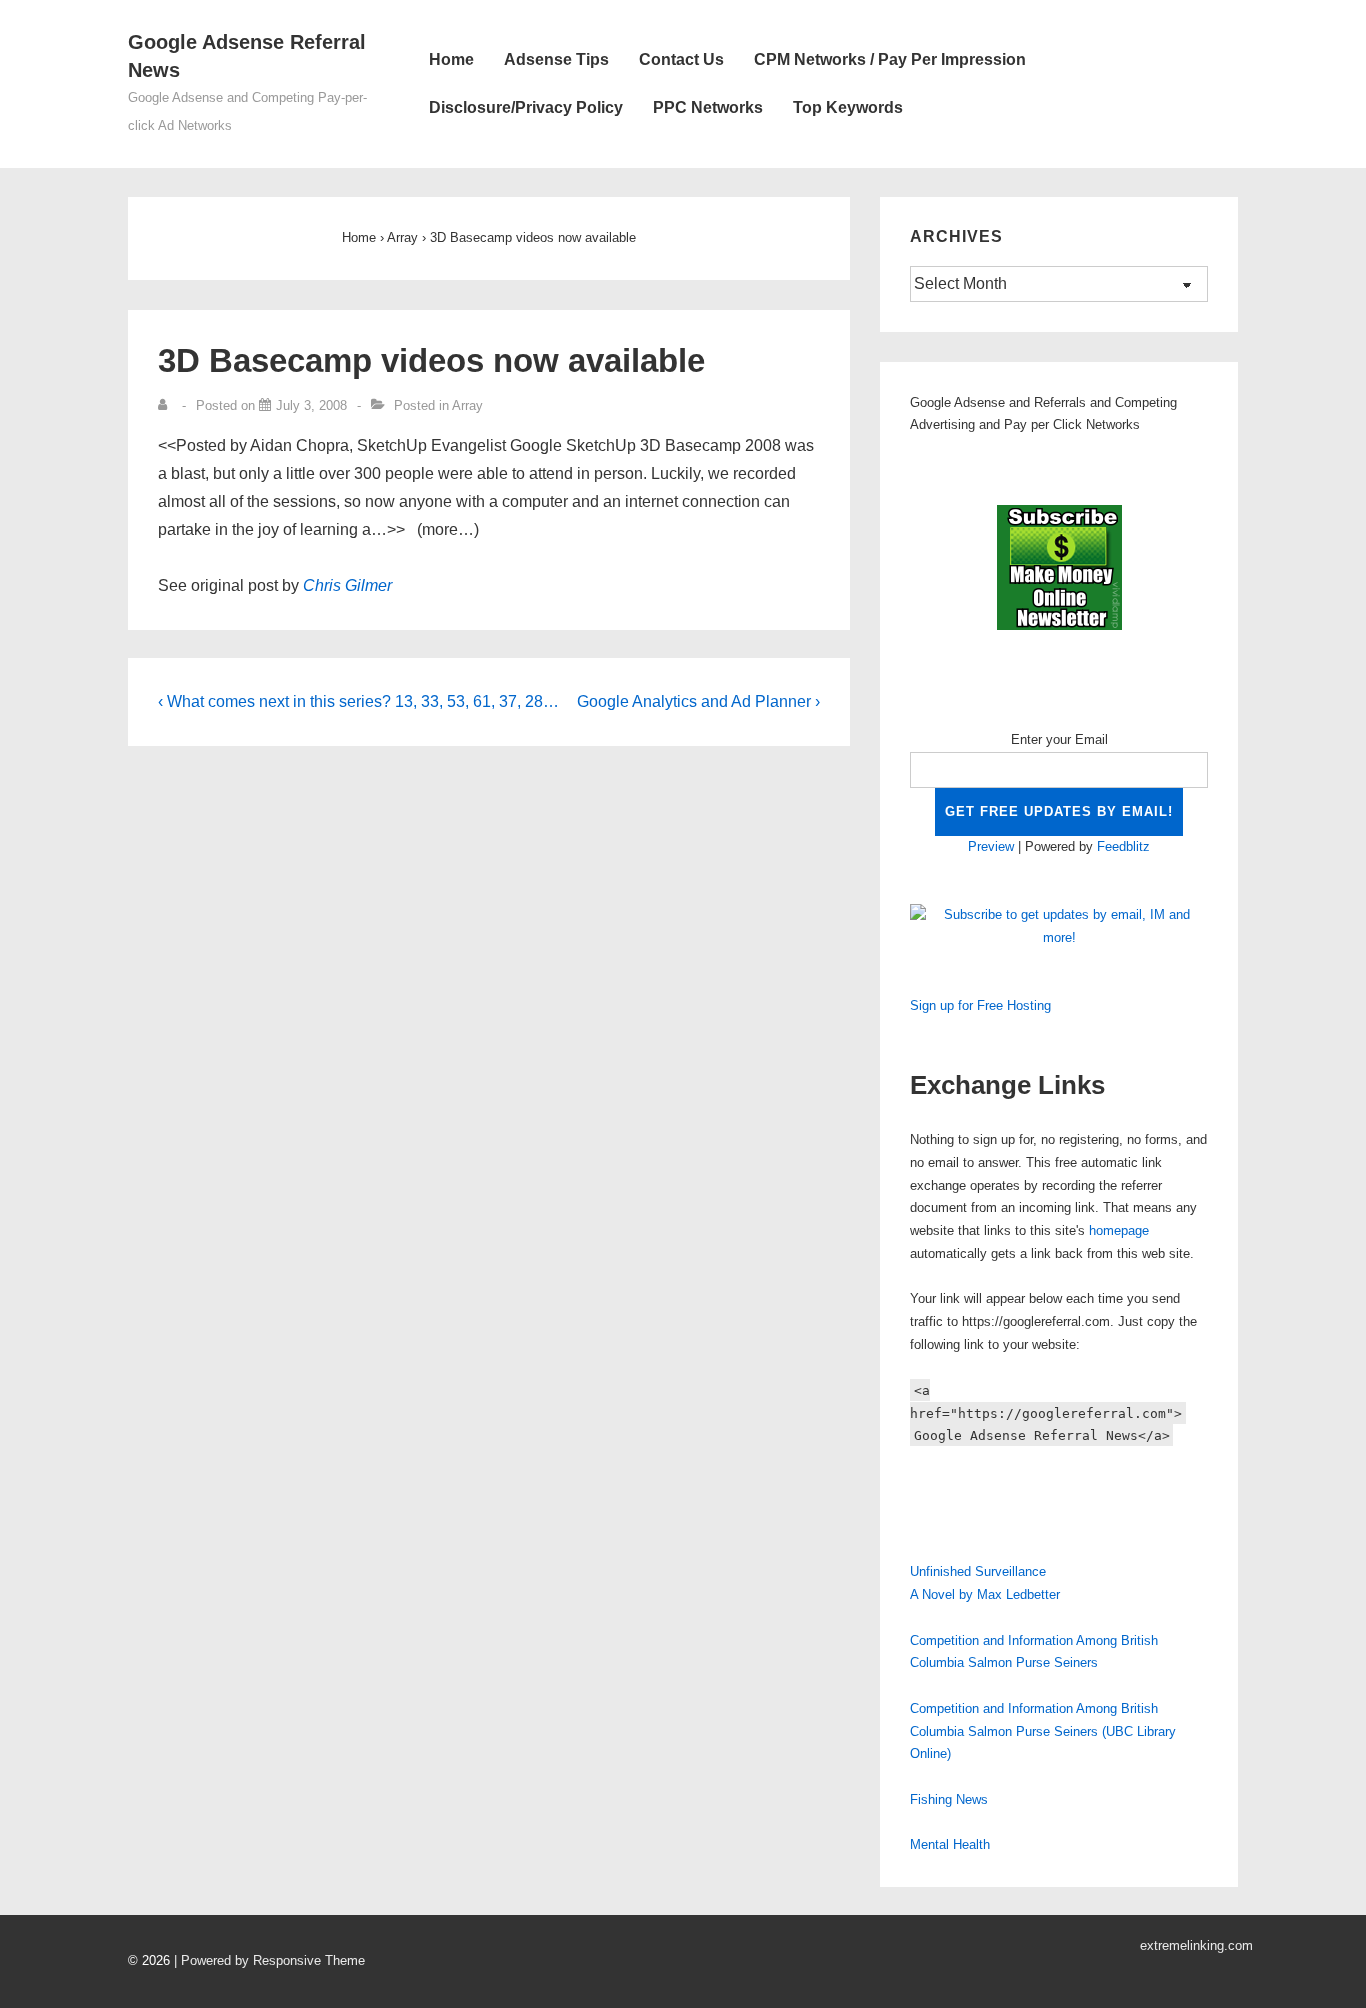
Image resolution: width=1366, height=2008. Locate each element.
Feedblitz (1123, 846)
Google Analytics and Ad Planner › (698, 701)
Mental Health (950, 1844)
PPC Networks (708, 107)
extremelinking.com (1196, 1945)
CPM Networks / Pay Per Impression (890, 59)
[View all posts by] (167, 405)
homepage (1119, 1230)
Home (451, 59)
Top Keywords (848, 107)
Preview (991, 846)
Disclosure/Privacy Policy (526, 107)
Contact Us (681, 59)
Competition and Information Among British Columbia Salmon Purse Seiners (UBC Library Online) (1043, 1731)
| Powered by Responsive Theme (269, 1960)
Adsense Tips (556, 59)
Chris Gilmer (347, 585)
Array (467, 405)
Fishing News (949, 1799)
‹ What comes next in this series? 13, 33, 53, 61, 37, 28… (358, 701)
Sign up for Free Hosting (980, 1005)
